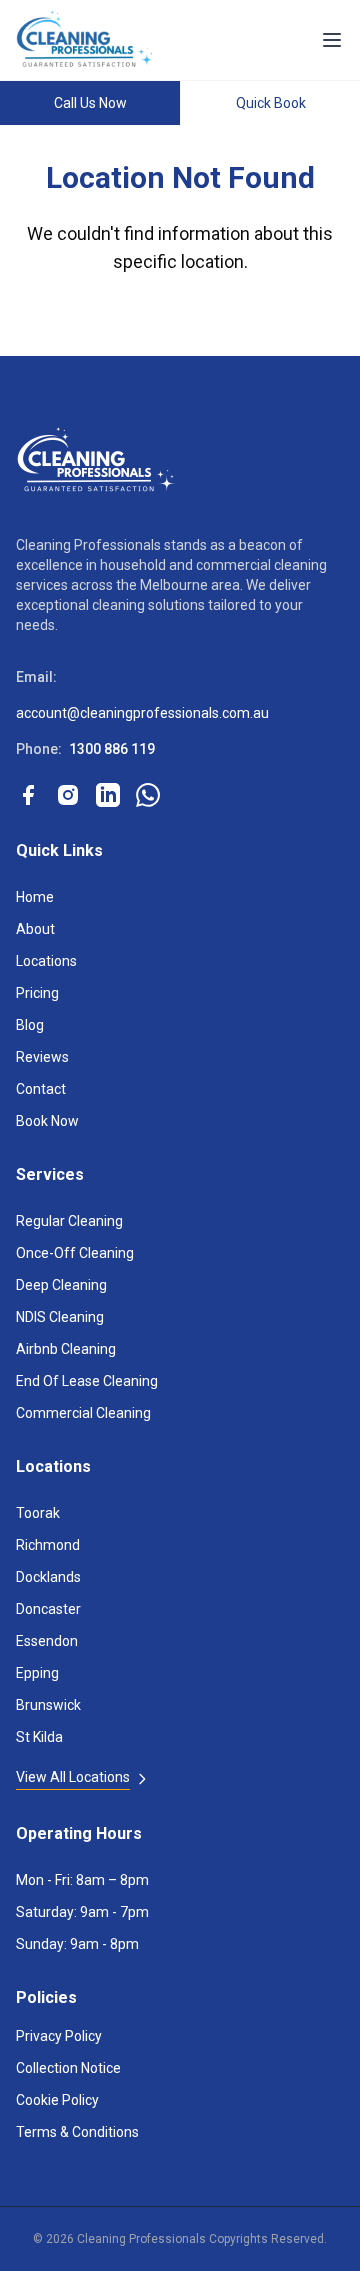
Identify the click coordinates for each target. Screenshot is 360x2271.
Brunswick (48, 1705)
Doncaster (48, 1609)
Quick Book (271, 103)
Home (35, 897)
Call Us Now (90, 103)
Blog (30, 1025)
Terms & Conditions (77, 2132)
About (35, 929)
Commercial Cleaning (83, 1413)
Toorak (38, 1513)
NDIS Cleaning (60, 1317)
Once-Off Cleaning (75, 1253)
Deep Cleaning (61, 1285)
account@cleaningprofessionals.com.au (142, 713)
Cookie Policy (57, 2100)
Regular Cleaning (69, 1221)
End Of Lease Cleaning (87, 1381)
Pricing (37, 993)
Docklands (48, 1577)
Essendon (47, 1641)
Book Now (47, 1121)
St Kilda (39, 1737)
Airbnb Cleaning (66, 1349)
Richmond (48, 1545)
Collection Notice (68, 2068)
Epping (37, 1673)
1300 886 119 (112, 749)
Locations (46, 961)
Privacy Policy (59, 2036)
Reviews (42, 1057)
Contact (41, 1089)
